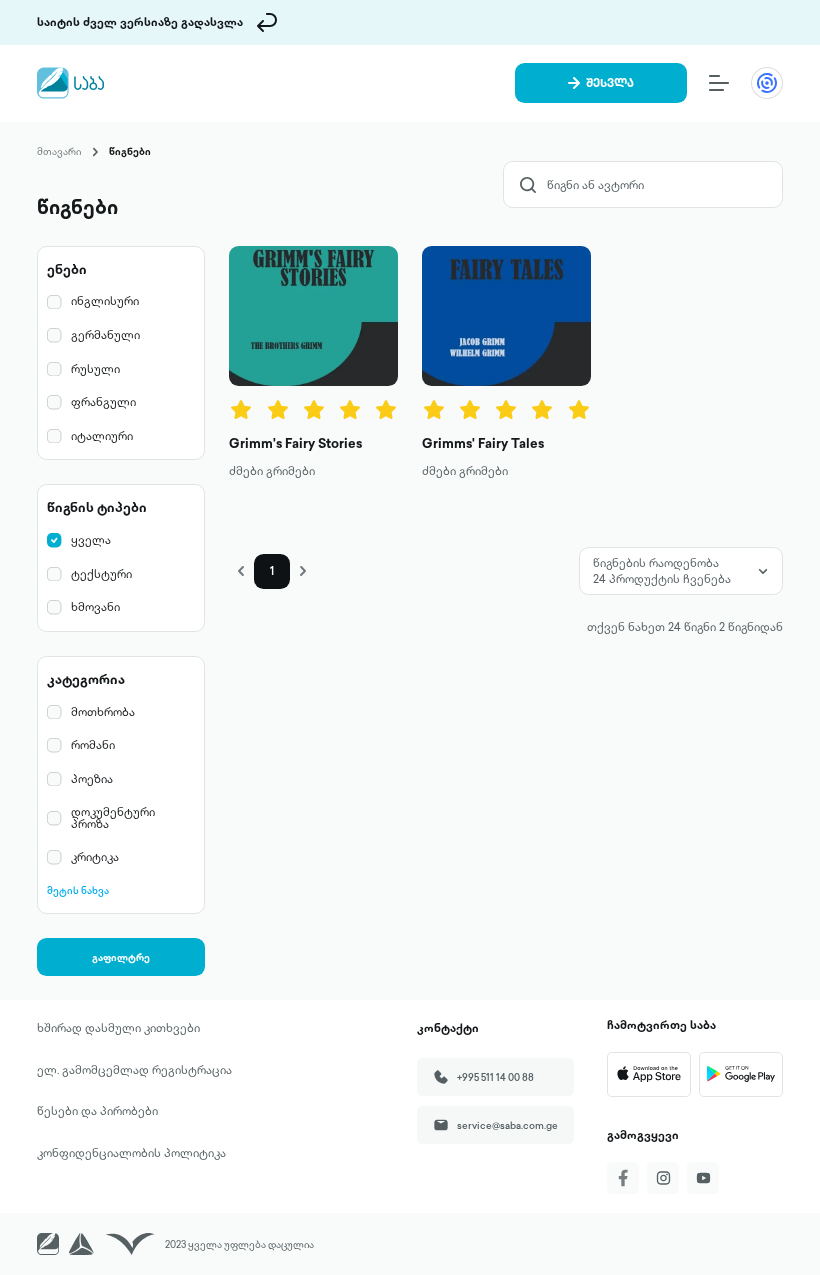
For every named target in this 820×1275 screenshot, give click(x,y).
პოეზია (92, 779)
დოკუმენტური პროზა (113, 819)
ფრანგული (103, 402)
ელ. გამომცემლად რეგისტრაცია (134, 1070)
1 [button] (272, 571)
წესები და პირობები (97, 1111)
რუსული (95, 369)
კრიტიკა (95, 857)
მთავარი (59, 151)
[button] (241, 571)
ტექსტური (101, 574)
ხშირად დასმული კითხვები (118, 1028)
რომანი (93, 745)
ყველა (91, 540)
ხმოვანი (95, 607)
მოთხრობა (103, 712)
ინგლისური (105, 301)
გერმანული (105, 335)
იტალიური (102, 436)
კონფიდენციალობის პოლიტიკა (131, 1153)
